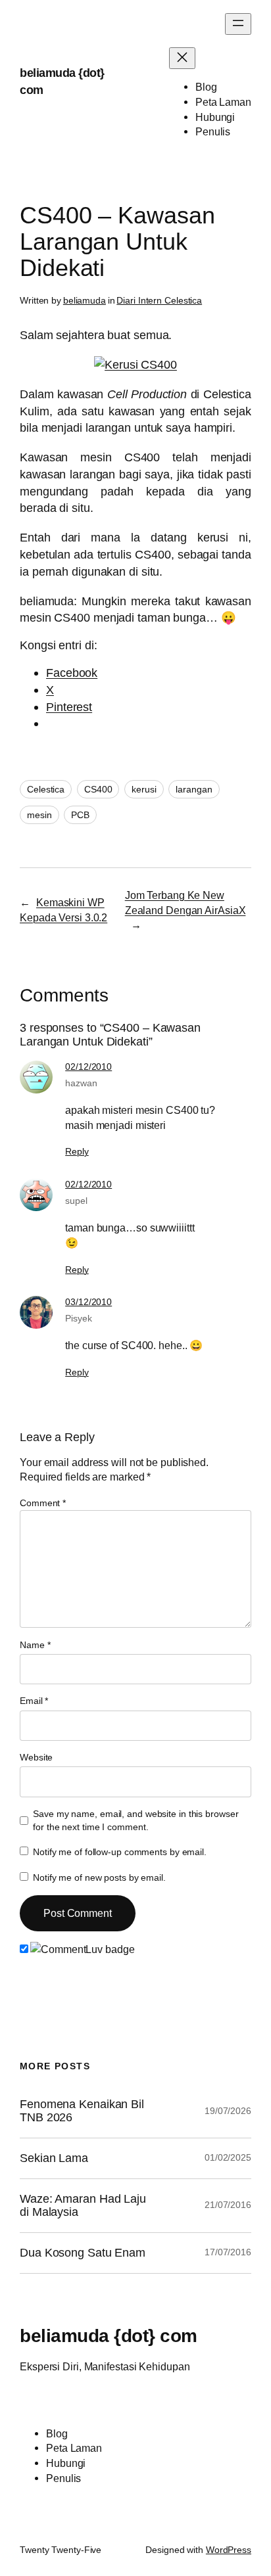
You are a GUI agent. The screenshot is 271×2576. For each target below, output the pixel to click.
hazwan (81, 1083)
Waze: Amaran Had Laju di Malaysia (83, 2206)
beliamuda (85, 300)
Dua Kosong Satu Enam (83, 2253)
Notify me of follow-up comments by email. (120, 1852)
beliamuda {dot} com (109, 2335)
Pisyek (78, 1318)
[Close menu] (182, 58)
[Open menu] (238, 24)
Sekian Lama (54, 2158)
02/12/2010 (88, 1067)
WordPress (229, 2550)
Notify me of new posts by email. (99, 1877)
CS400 (98, 789)
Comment (43, 1503)
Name (35, 1645)
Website (36, 1757)
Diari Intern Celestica (159, 300)
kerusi (144, 789)
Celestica (46, 789)
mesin (39, 815)
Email (34, 1701)
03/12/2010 (88, 1302)
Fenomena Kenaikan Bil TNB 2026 (82, 2111)
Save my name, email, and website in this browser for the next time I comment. (135, 1820)
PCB (80, 815)
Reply (77, 1151)
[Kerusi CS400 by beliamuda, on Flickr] (135, 364)
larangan (194, 789)
